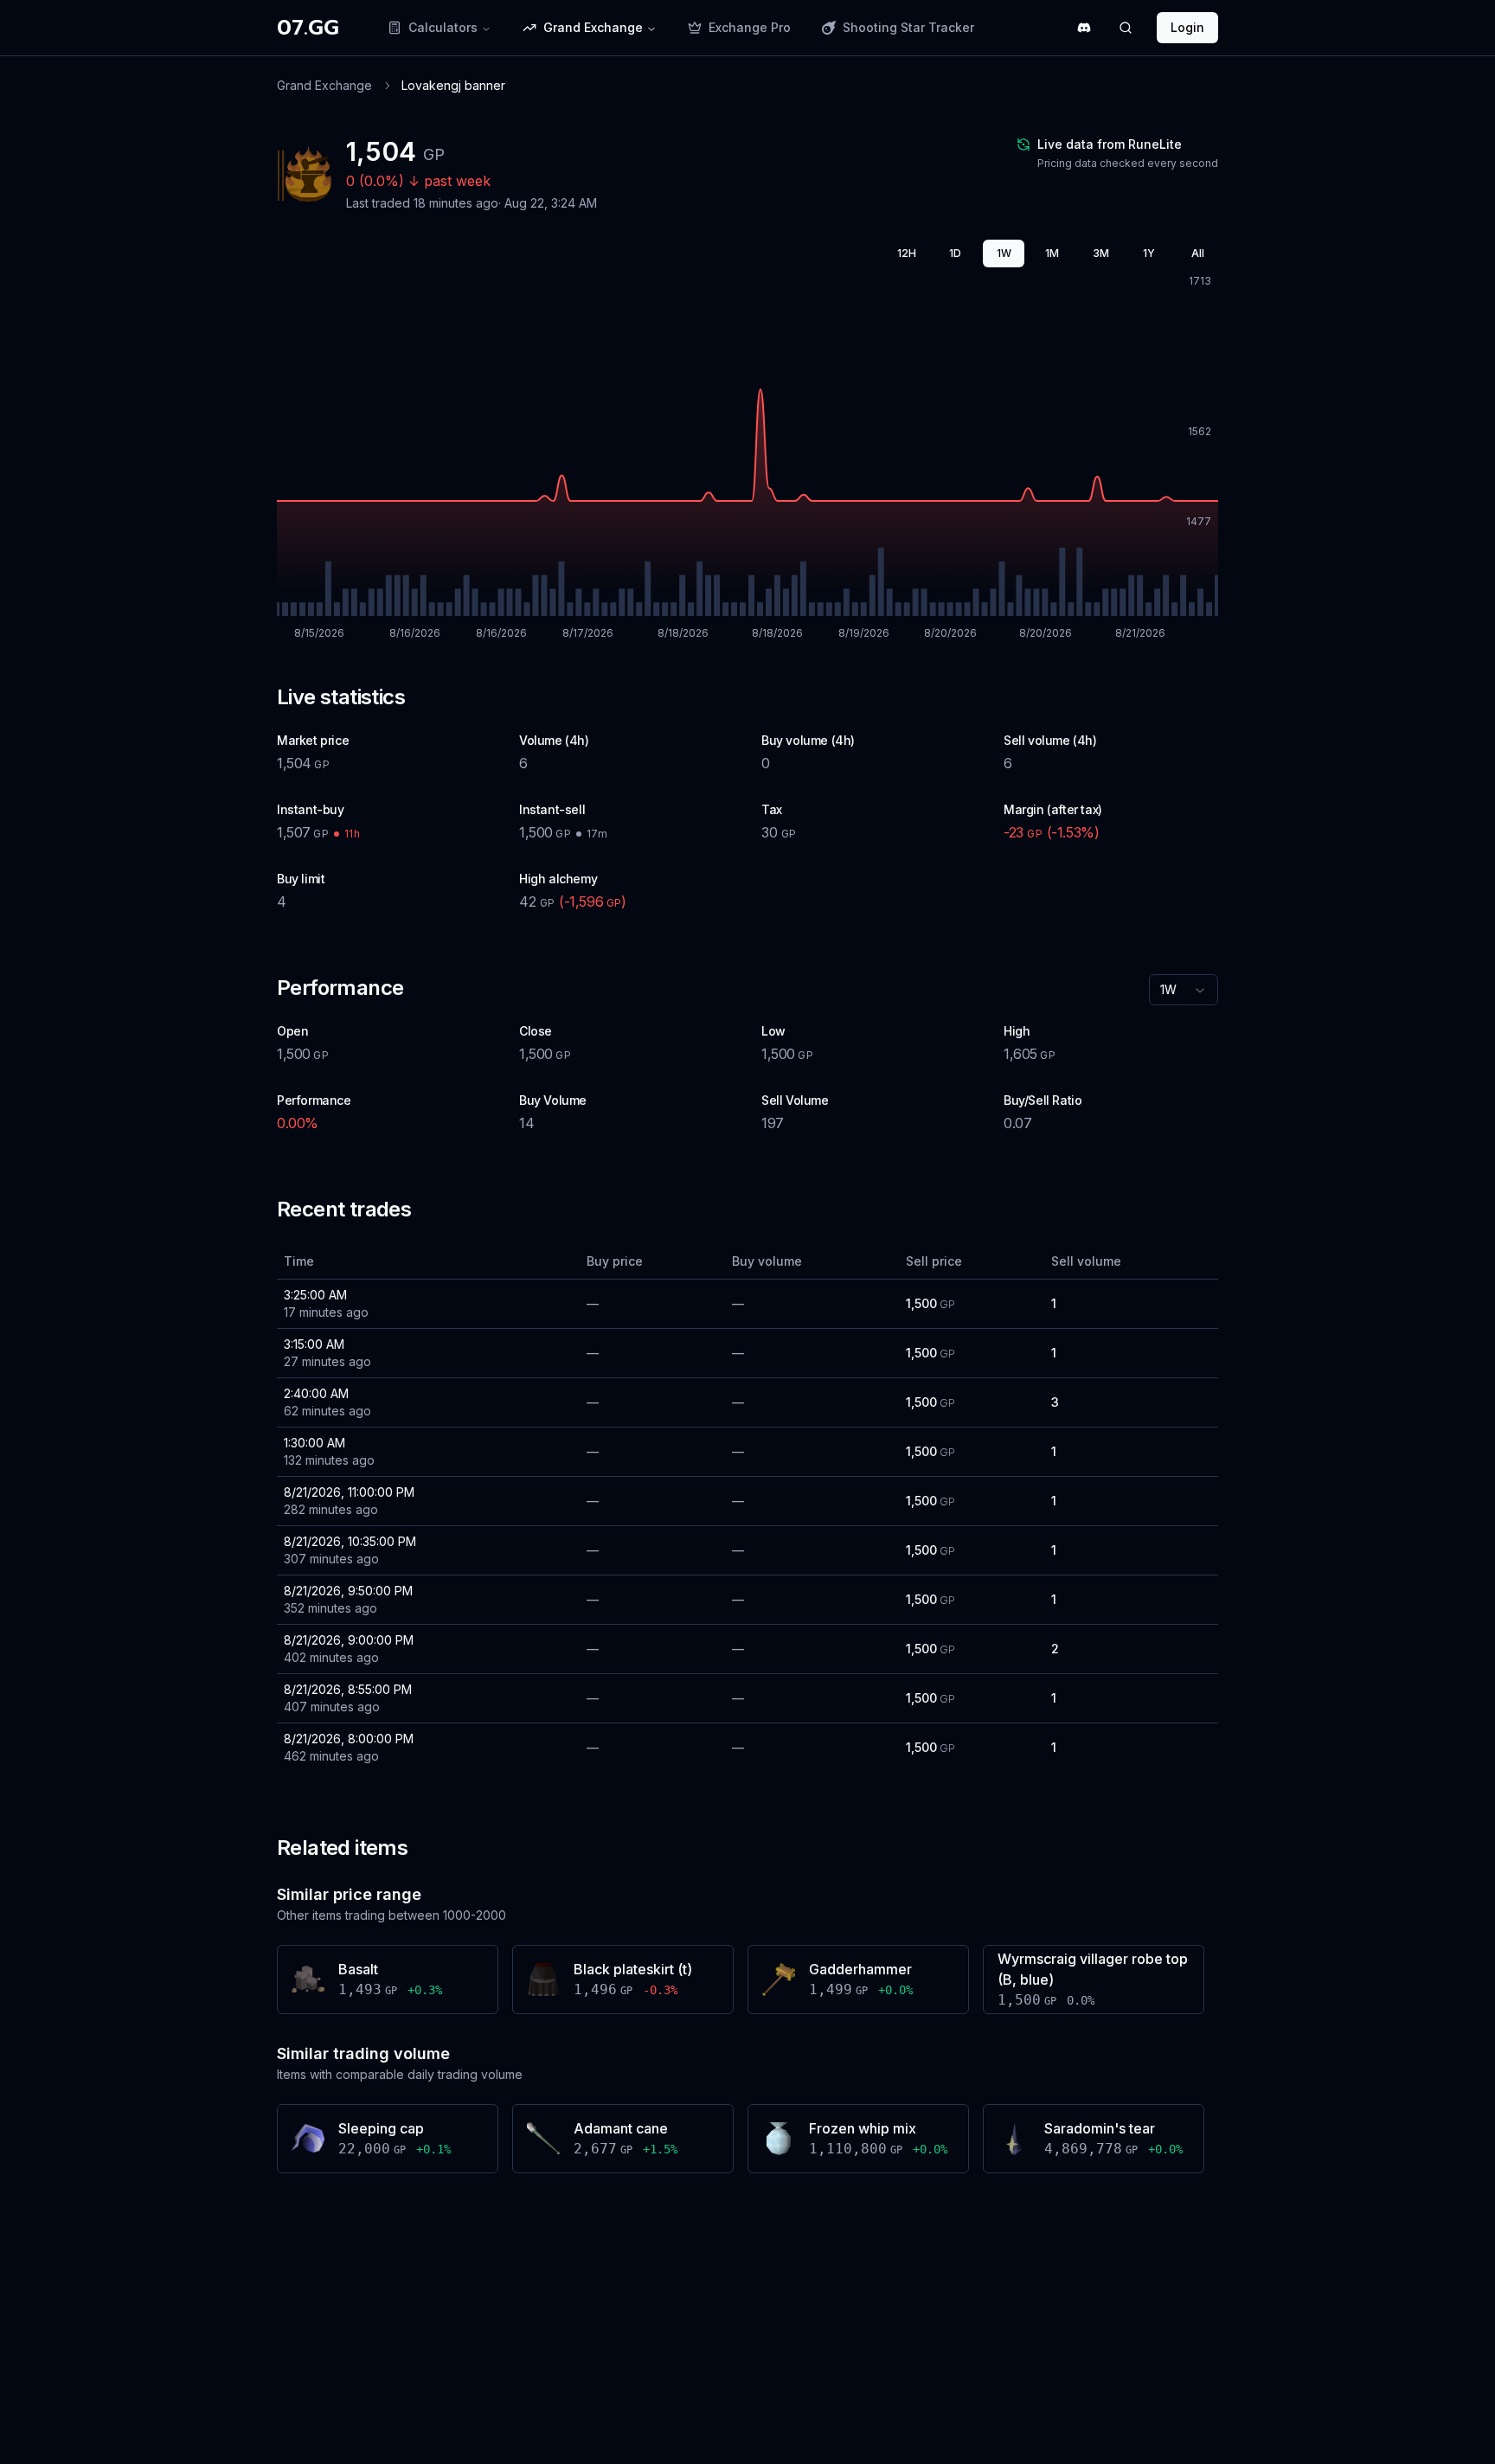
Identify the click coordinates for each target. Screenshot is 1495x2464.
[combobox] (1184, 990)
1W (1004, 253)
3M (1101, 253)
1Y (1149, 253)
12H (907, 253)
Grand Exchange (324, 85)
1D (955, 253)
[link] (453, 86)
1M (1052, 253)
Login (1187, 27)
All (1198, 253)
